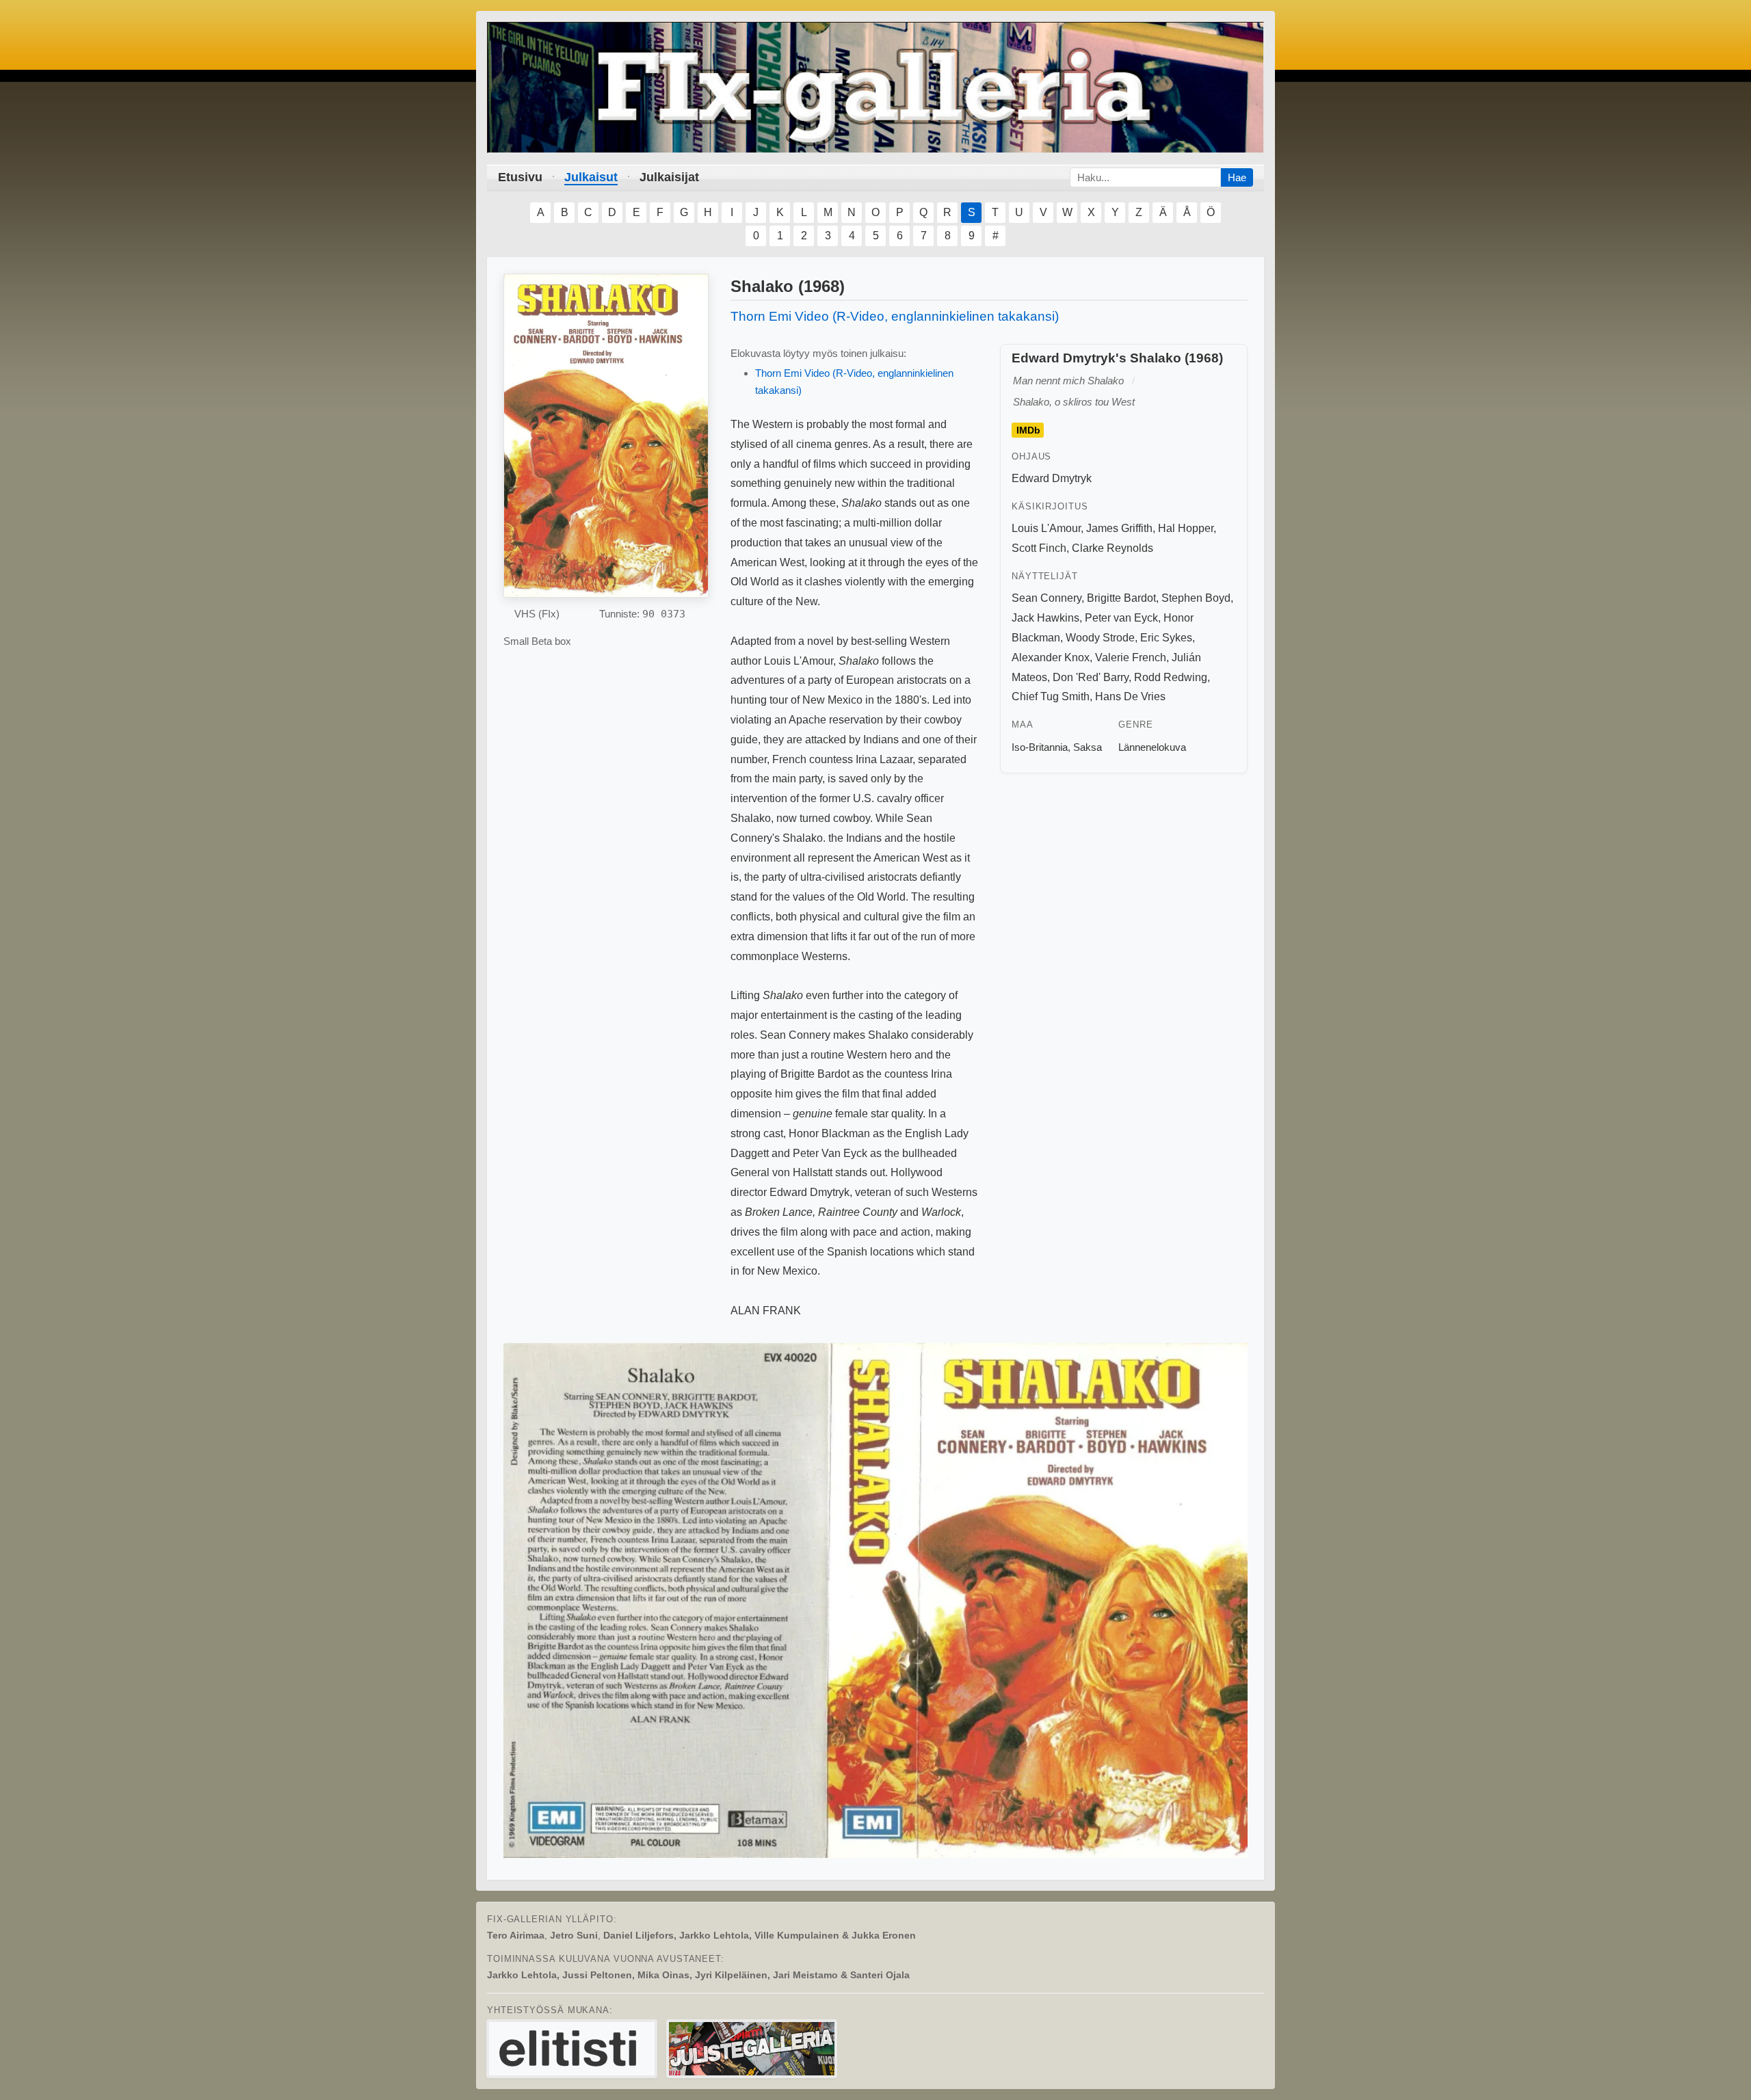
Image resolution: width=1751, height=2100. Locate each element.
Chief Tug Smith (1051, 696)
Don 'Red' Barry (1091, 677)
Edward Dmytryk (1052, 478)
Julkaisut (591, 177)
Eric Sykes (1166, 638)
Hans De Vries (1130, 696)
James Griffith (1119, 528)
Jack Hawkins (1045, 618)
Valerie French (1131, 657)
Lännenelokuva (1152, 747)
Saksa (1088, 747)
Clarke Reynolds (1113, 548)
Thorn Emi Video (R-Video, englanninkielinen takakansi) (895, 316)
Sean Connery (1046, 598)
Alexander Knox (1051, 657)
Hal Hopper (1186, 528)
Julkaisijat (669, 177)
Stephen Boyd (1196, 598)
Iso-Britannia (1040, 747)
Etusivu (520, 177)
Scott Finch (1039, 548)
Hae (1237, 177)
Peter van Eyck (1121, 618)
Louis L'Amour (1046, 528)
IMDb (1028, 430)
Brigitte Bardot (1121, 598)
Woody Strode (1100, 638)
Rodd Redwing (1171, 677)
